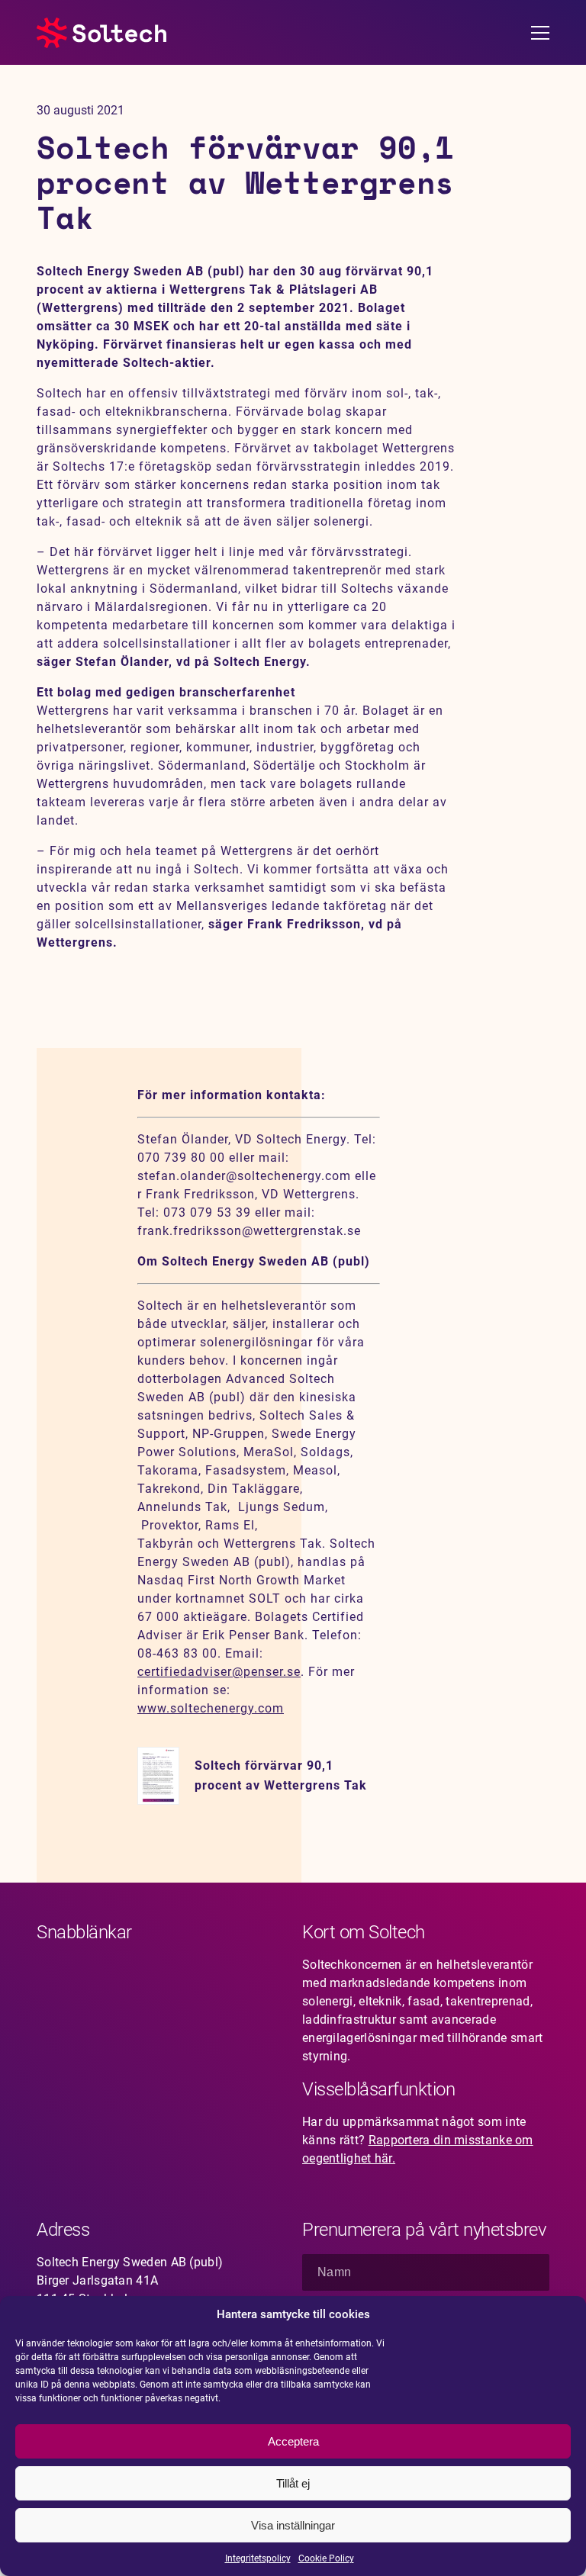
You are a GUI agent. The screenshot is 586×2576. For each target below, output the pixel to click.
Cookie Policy (326, 2558)
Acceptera (293, 2441)
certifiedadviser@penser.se (219, 1672)
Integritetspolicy (258, 2558)
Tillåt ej (293, 2483)
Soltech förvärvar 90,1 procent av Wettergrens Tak (281, 1775)
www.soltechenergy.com (211, 1708)
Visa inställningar (293, 2525)
